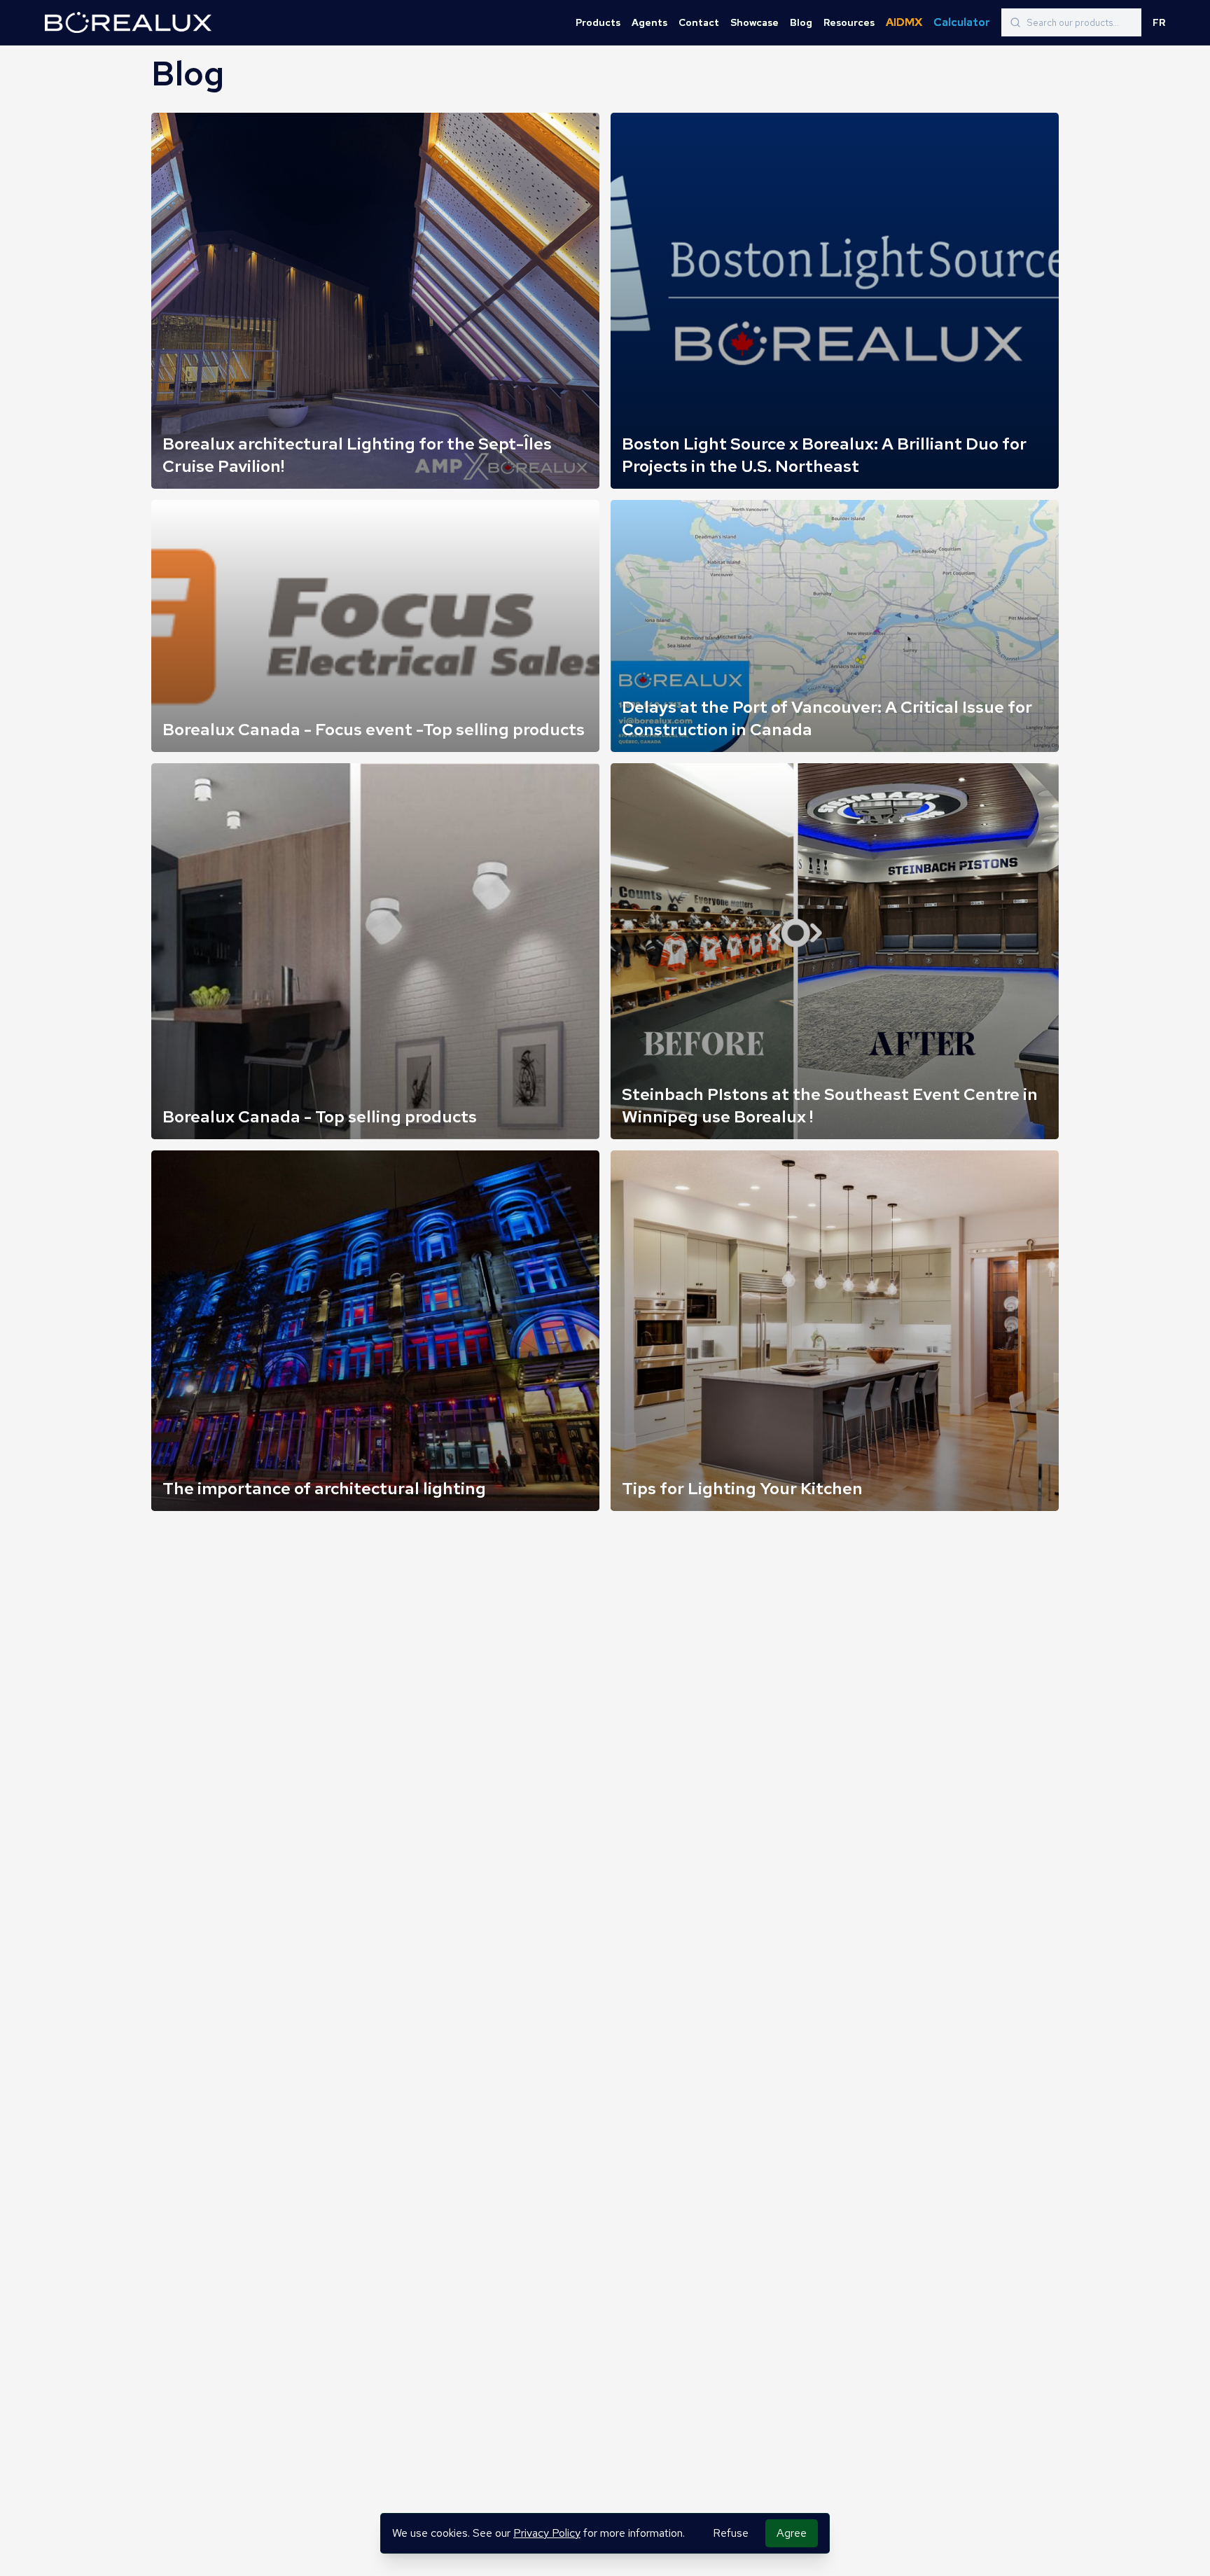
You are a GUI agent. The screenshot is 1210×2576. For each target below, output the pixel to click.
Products (598, 22)
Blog (801, 22)
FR (1159, 22)
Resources (849, 22)
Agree (792, 2533)
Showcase (754, 22)
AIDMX (904, 22)
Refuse (731, 2533)
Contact (699, 22)
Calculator (962, 22)
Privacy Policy (547, 2533)
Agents (649, 22)
